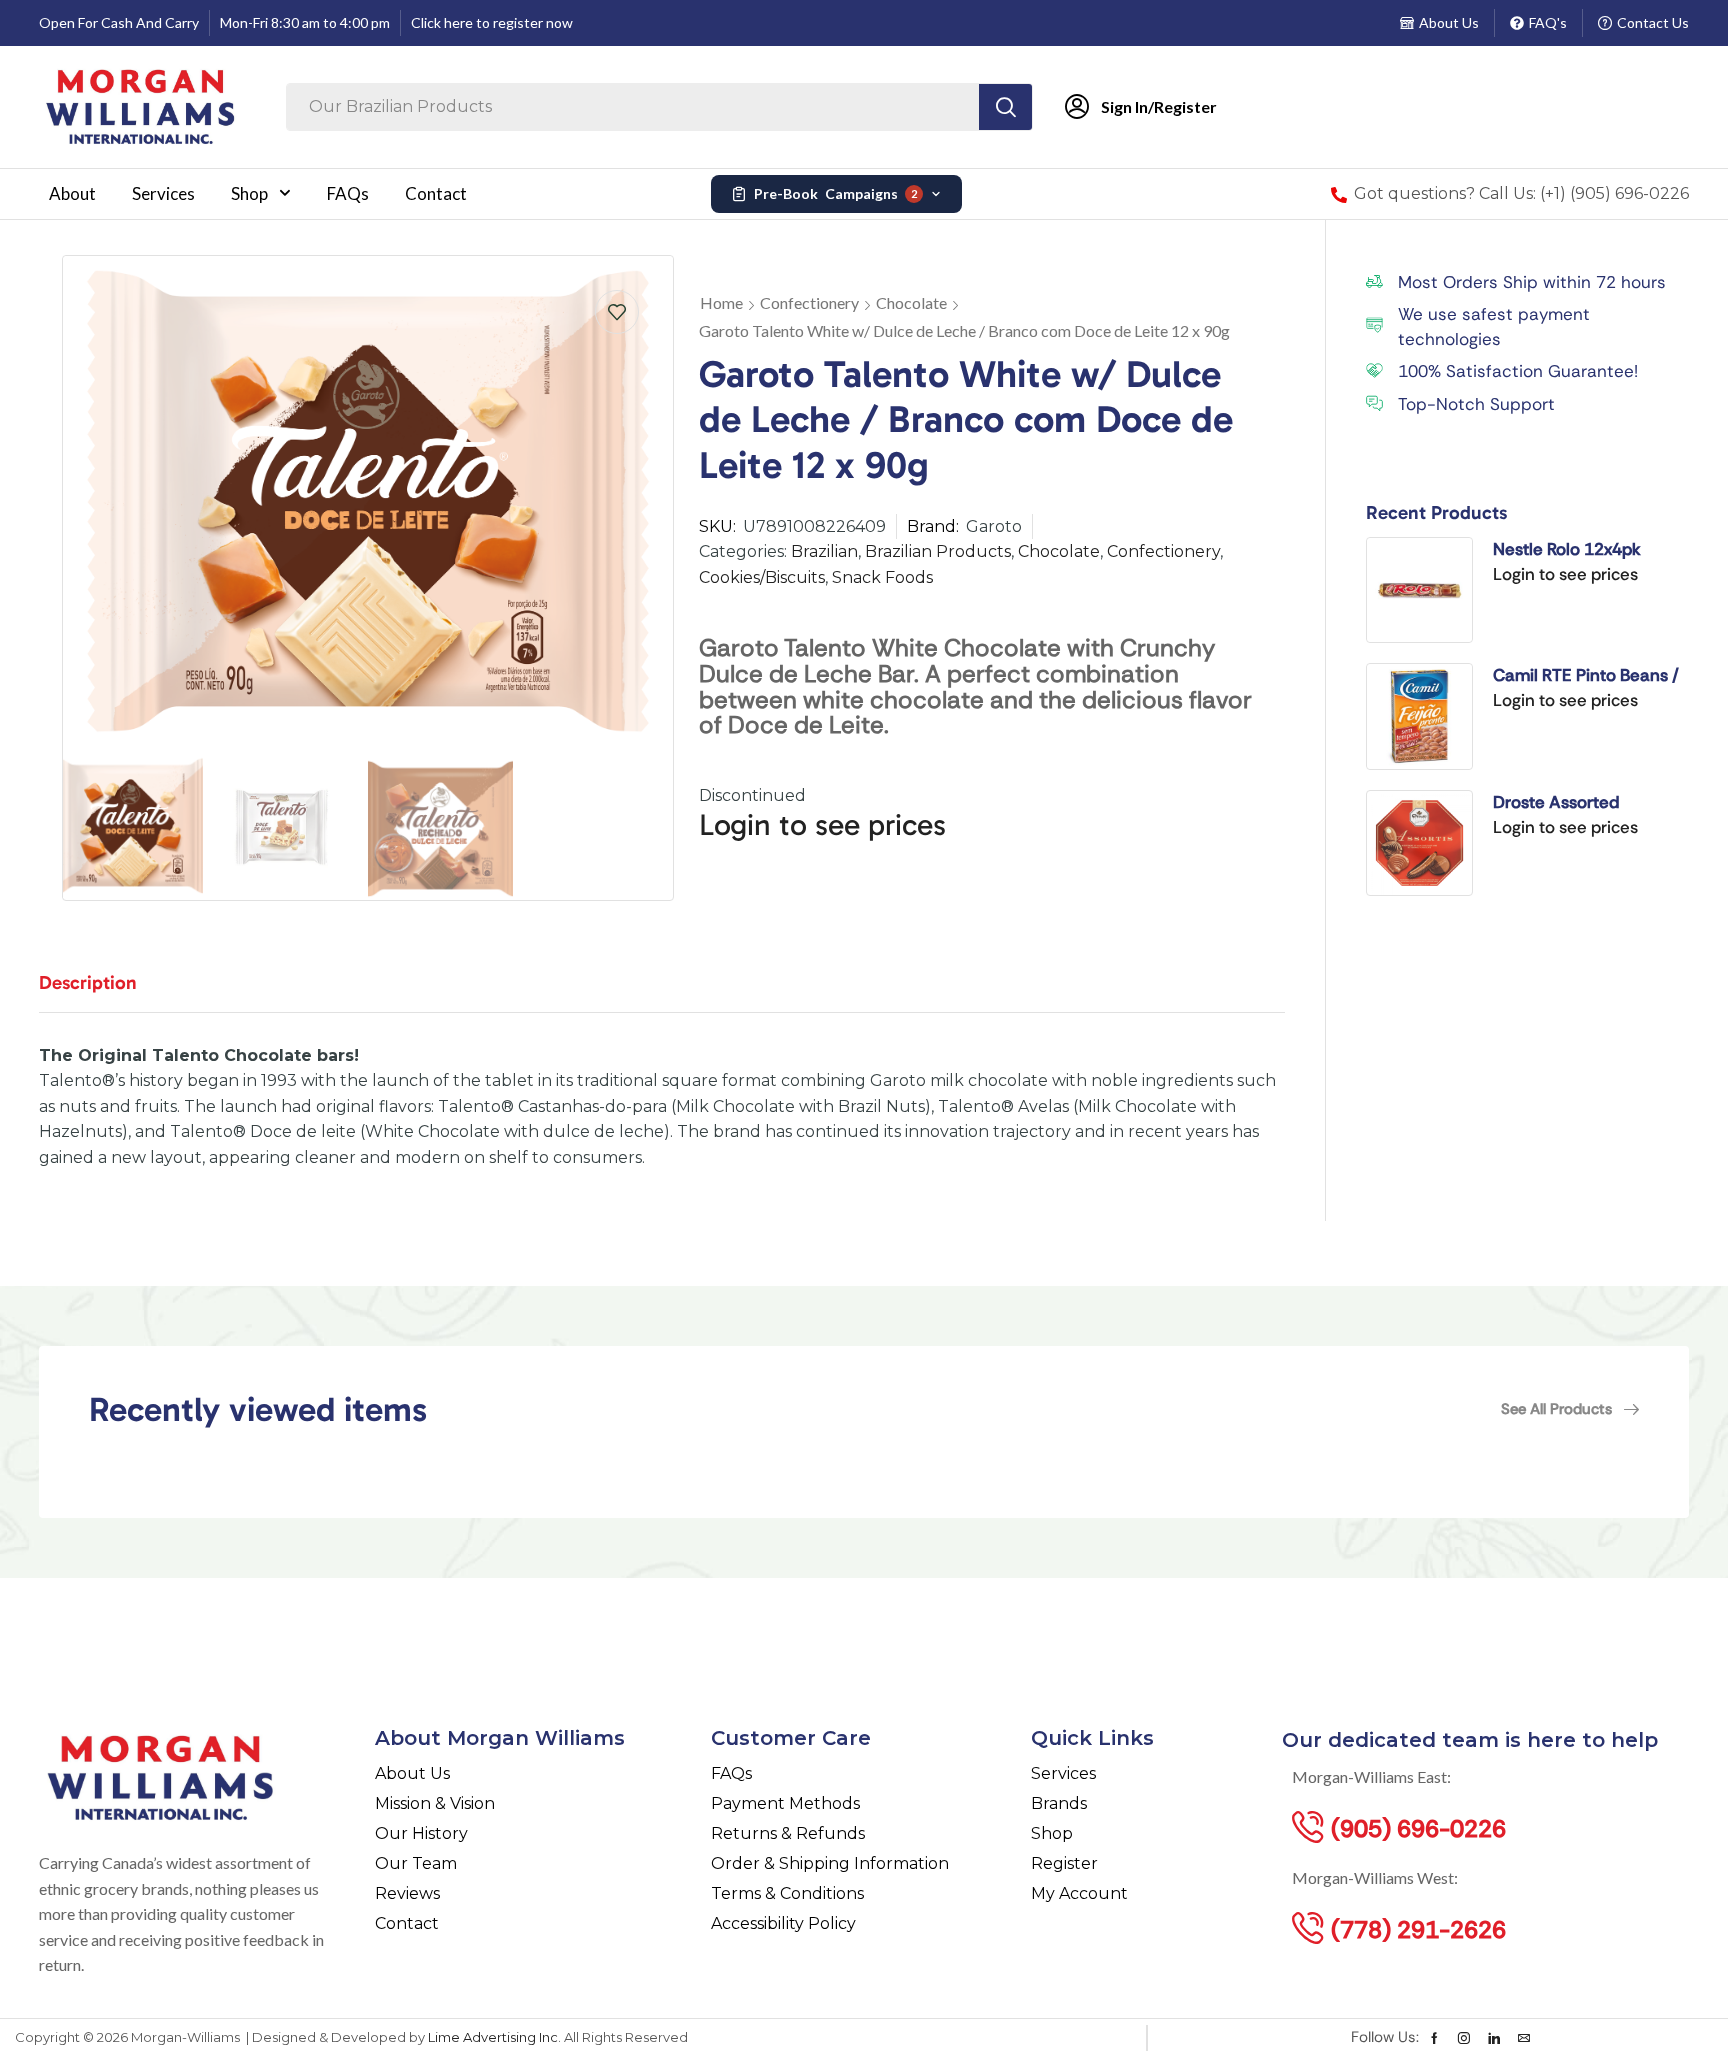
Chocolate (911, 302)
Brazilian (824, 551)
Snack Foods (882, 577)
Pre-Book (835, 193)
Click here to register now (492, 22)
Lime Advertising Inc (493, 2037)
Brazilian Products (938, 551)
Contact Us (1653, 22)
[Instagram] (1464, 2038)
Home (721, 302)
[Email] (1524, 2038)
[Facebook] (1434, 2038)
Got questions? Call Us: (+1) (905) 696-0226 (1521, 193)
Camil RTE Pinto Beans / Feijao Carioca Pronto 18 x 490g (1589, 676)
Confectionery (809, 302)
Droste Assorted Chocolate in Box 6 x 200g (1571, 803)
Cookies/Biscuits (762, 577)
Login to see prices (822, 825)
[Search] (1005, 107)
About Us (1449, 22)
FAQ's (1548, 22)
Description (88, 982)
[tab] (103, 992)
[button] (1570, 1409)
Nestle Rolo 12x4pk (1567, 549)
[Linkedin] (1494, 2038)
